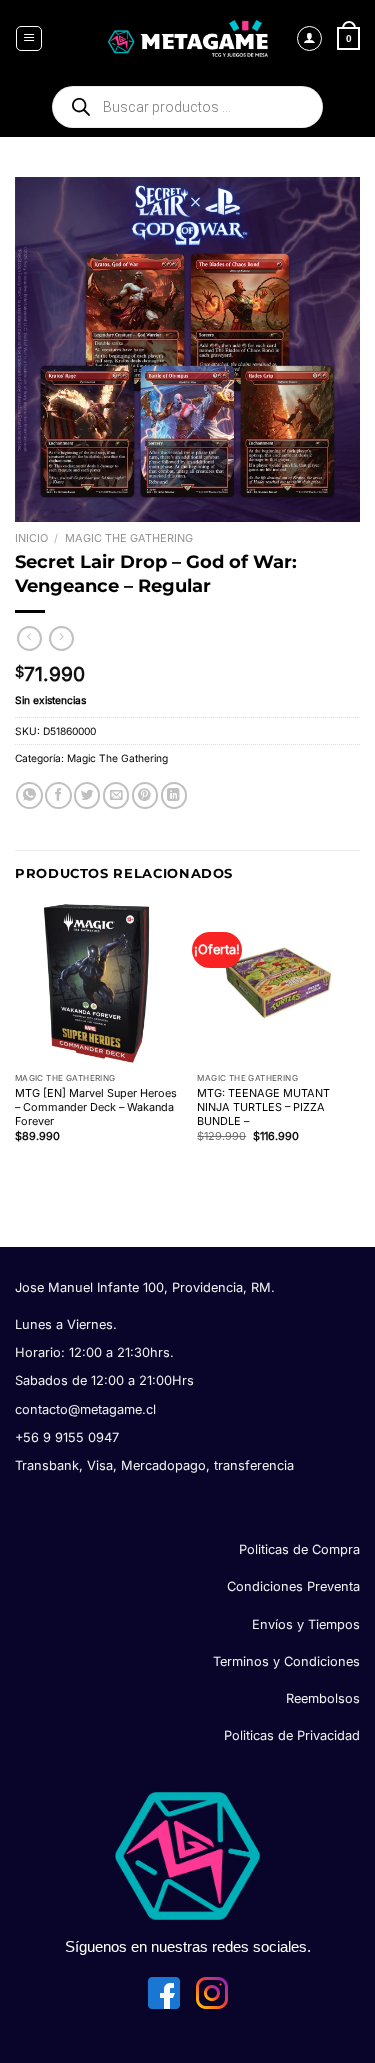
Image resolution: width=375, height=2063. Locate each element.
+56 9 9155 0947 (67, 1437)
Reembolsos (323, 1698)
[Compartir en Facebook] (58, 795)
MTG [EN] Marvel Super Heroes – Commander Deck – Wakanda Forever (96, 1107)
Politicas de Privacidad (292, 1735)
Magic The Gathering (129, 538)
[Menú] (29, 39)
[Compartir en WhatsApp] (29, 795)
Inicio (31, 538)
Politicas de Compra (299, 1549)
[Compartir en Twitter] (87, 795)
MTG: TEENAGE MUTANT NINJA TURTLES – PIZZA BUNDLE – (263, 1107)
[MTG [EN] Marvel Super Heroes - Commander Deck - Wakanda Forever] (96, 983)
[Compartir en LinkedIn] (174, 795)
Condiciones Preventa (293, 1586)
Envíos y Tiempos (306, 1624)
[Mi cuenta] (310, 39)
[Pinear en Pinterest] (145, 795)
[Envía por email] (116, 795)
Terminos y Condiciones (286, 1661)
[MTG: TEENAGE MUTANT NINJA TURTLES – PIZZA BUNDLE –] (278, 983)
